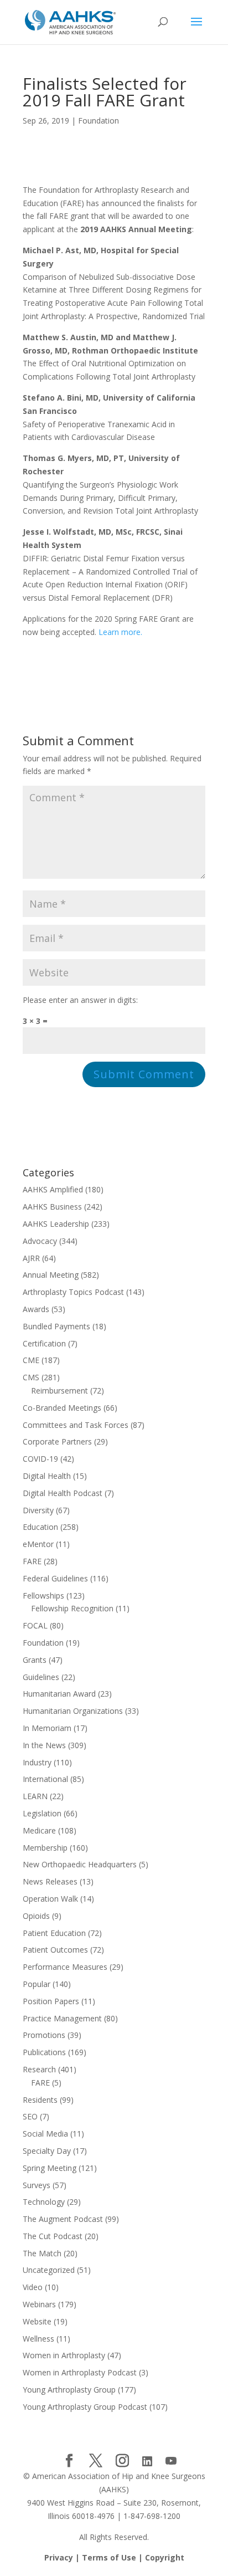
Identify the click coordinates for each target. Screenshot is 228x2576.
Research (39, 2069)
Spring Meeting (50, 2168)
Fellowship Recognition (72, 1608)
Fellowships (43, 1596)
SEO (30, 2116)
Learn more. (120, 632)
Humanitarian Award (59, 1694)
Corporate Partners (57, 1441)
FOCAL (35, 1625)
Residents (40, 2100)
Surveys (37, 2185)
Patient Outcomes (55, 1950)
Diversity (38, 1510)
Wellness (38, 2339)
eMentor (38, 1544)
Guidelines (41, 1677)
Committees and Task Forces (76, 1425)
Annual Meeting (51, 1275)
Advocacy (40, 1241)
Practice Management (62, 2018)
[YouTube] (171, 2461)
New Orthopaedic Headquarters (80, 1864)
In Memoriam (47, 1728)
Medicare (39, 1830)
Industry (37, 1762)
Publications (44, 2052)
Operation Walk (50, 1899)
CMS (31, 1377)
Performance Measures (65, 1967)
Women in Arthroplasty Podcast (80, 2372)
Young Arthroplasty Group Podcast (85, 2407)
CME (31, 1360)
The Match (42, 2253)
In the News (44, 1745)
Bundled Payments (56, 1326)
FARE (32, 1561)
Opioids (36, 1916)
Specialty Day (47, 2151)
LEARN (35, 1796)
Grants (35, 1660)
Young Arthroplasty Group (69, 2390)
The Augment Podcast (63, 2219)
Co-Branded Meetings (62, 1408)
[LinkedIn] (147, 2461)
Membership (45, 1848)
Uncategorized (49, 2270)
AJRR (31, 1258)
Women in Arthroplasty (64, 2355)
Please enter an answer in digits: (80, 1000)
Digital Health (47, 1476)
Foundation (99, 121)
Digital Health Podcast (63, 1493)
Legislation (42, 1813)
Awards (36, 1309)
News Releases (50, 1881)
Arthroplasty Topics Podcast (73, 1292)
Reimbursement (59, 1391)
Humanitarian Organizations (73, 1711)
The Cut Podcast (53, 2236)
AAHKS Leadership (56, 1224)
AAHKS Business (52, 1207)
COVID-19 (40, 1459)
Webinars (39, 2304)
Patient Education (54, 1933)
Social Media (45, 2134)
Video (33, 2287)
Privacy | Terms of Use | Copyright (114, 2557)
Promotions (44, 2035)
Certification (44, 1343)
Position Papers (51, 2001)
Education (40, 1527)
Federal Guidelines (55, 1578)
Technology (44, 2202)
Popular (37, 1984)
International (45, 1779)
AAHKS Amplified (53, 1189)
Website (37, 2321)
